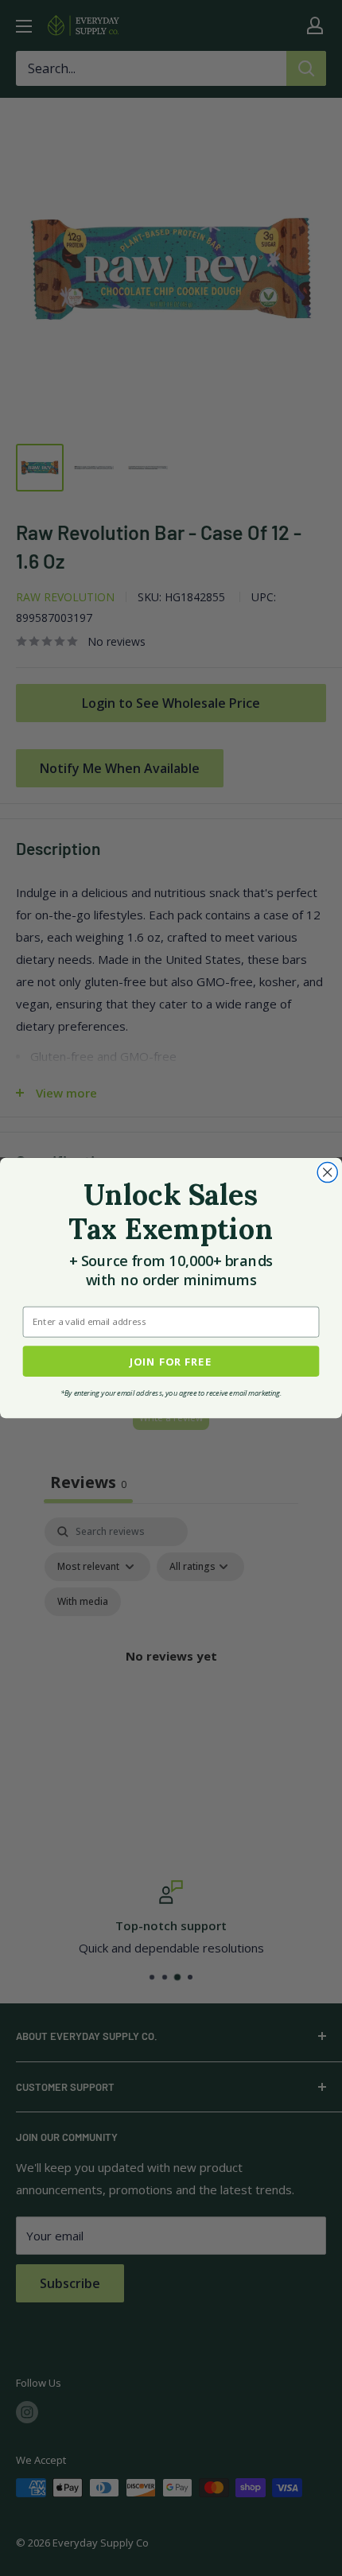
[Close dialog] (327, 1172)
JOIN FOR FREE (171, 1361)
